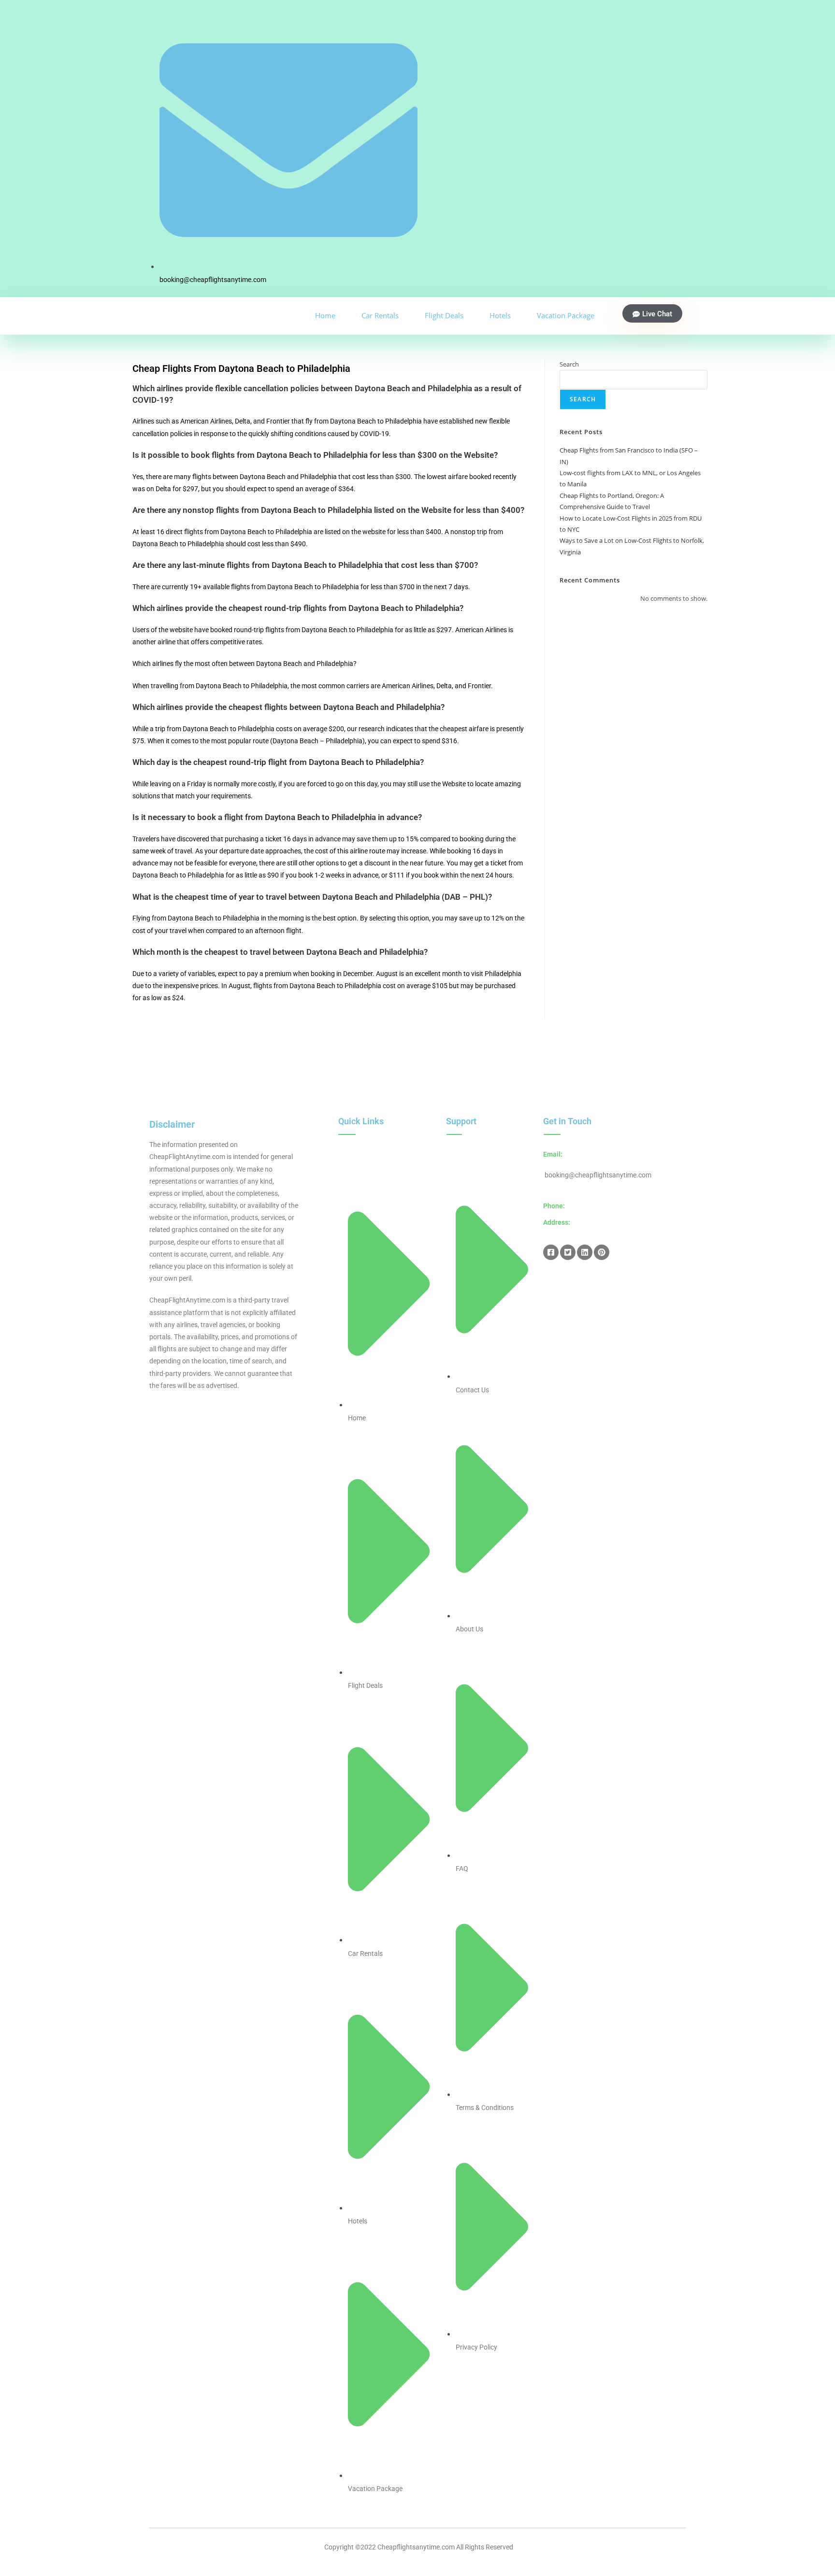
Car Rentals (380, 315)
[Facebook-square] (551, 1252)
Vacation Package (566, 315)
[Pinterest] (602, 1252)
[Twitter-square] (568, 1252)
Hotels (500, 315)
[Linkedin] (585, 1252)
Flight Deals (444, 315)
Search (569, 364)
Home (325, 315)
